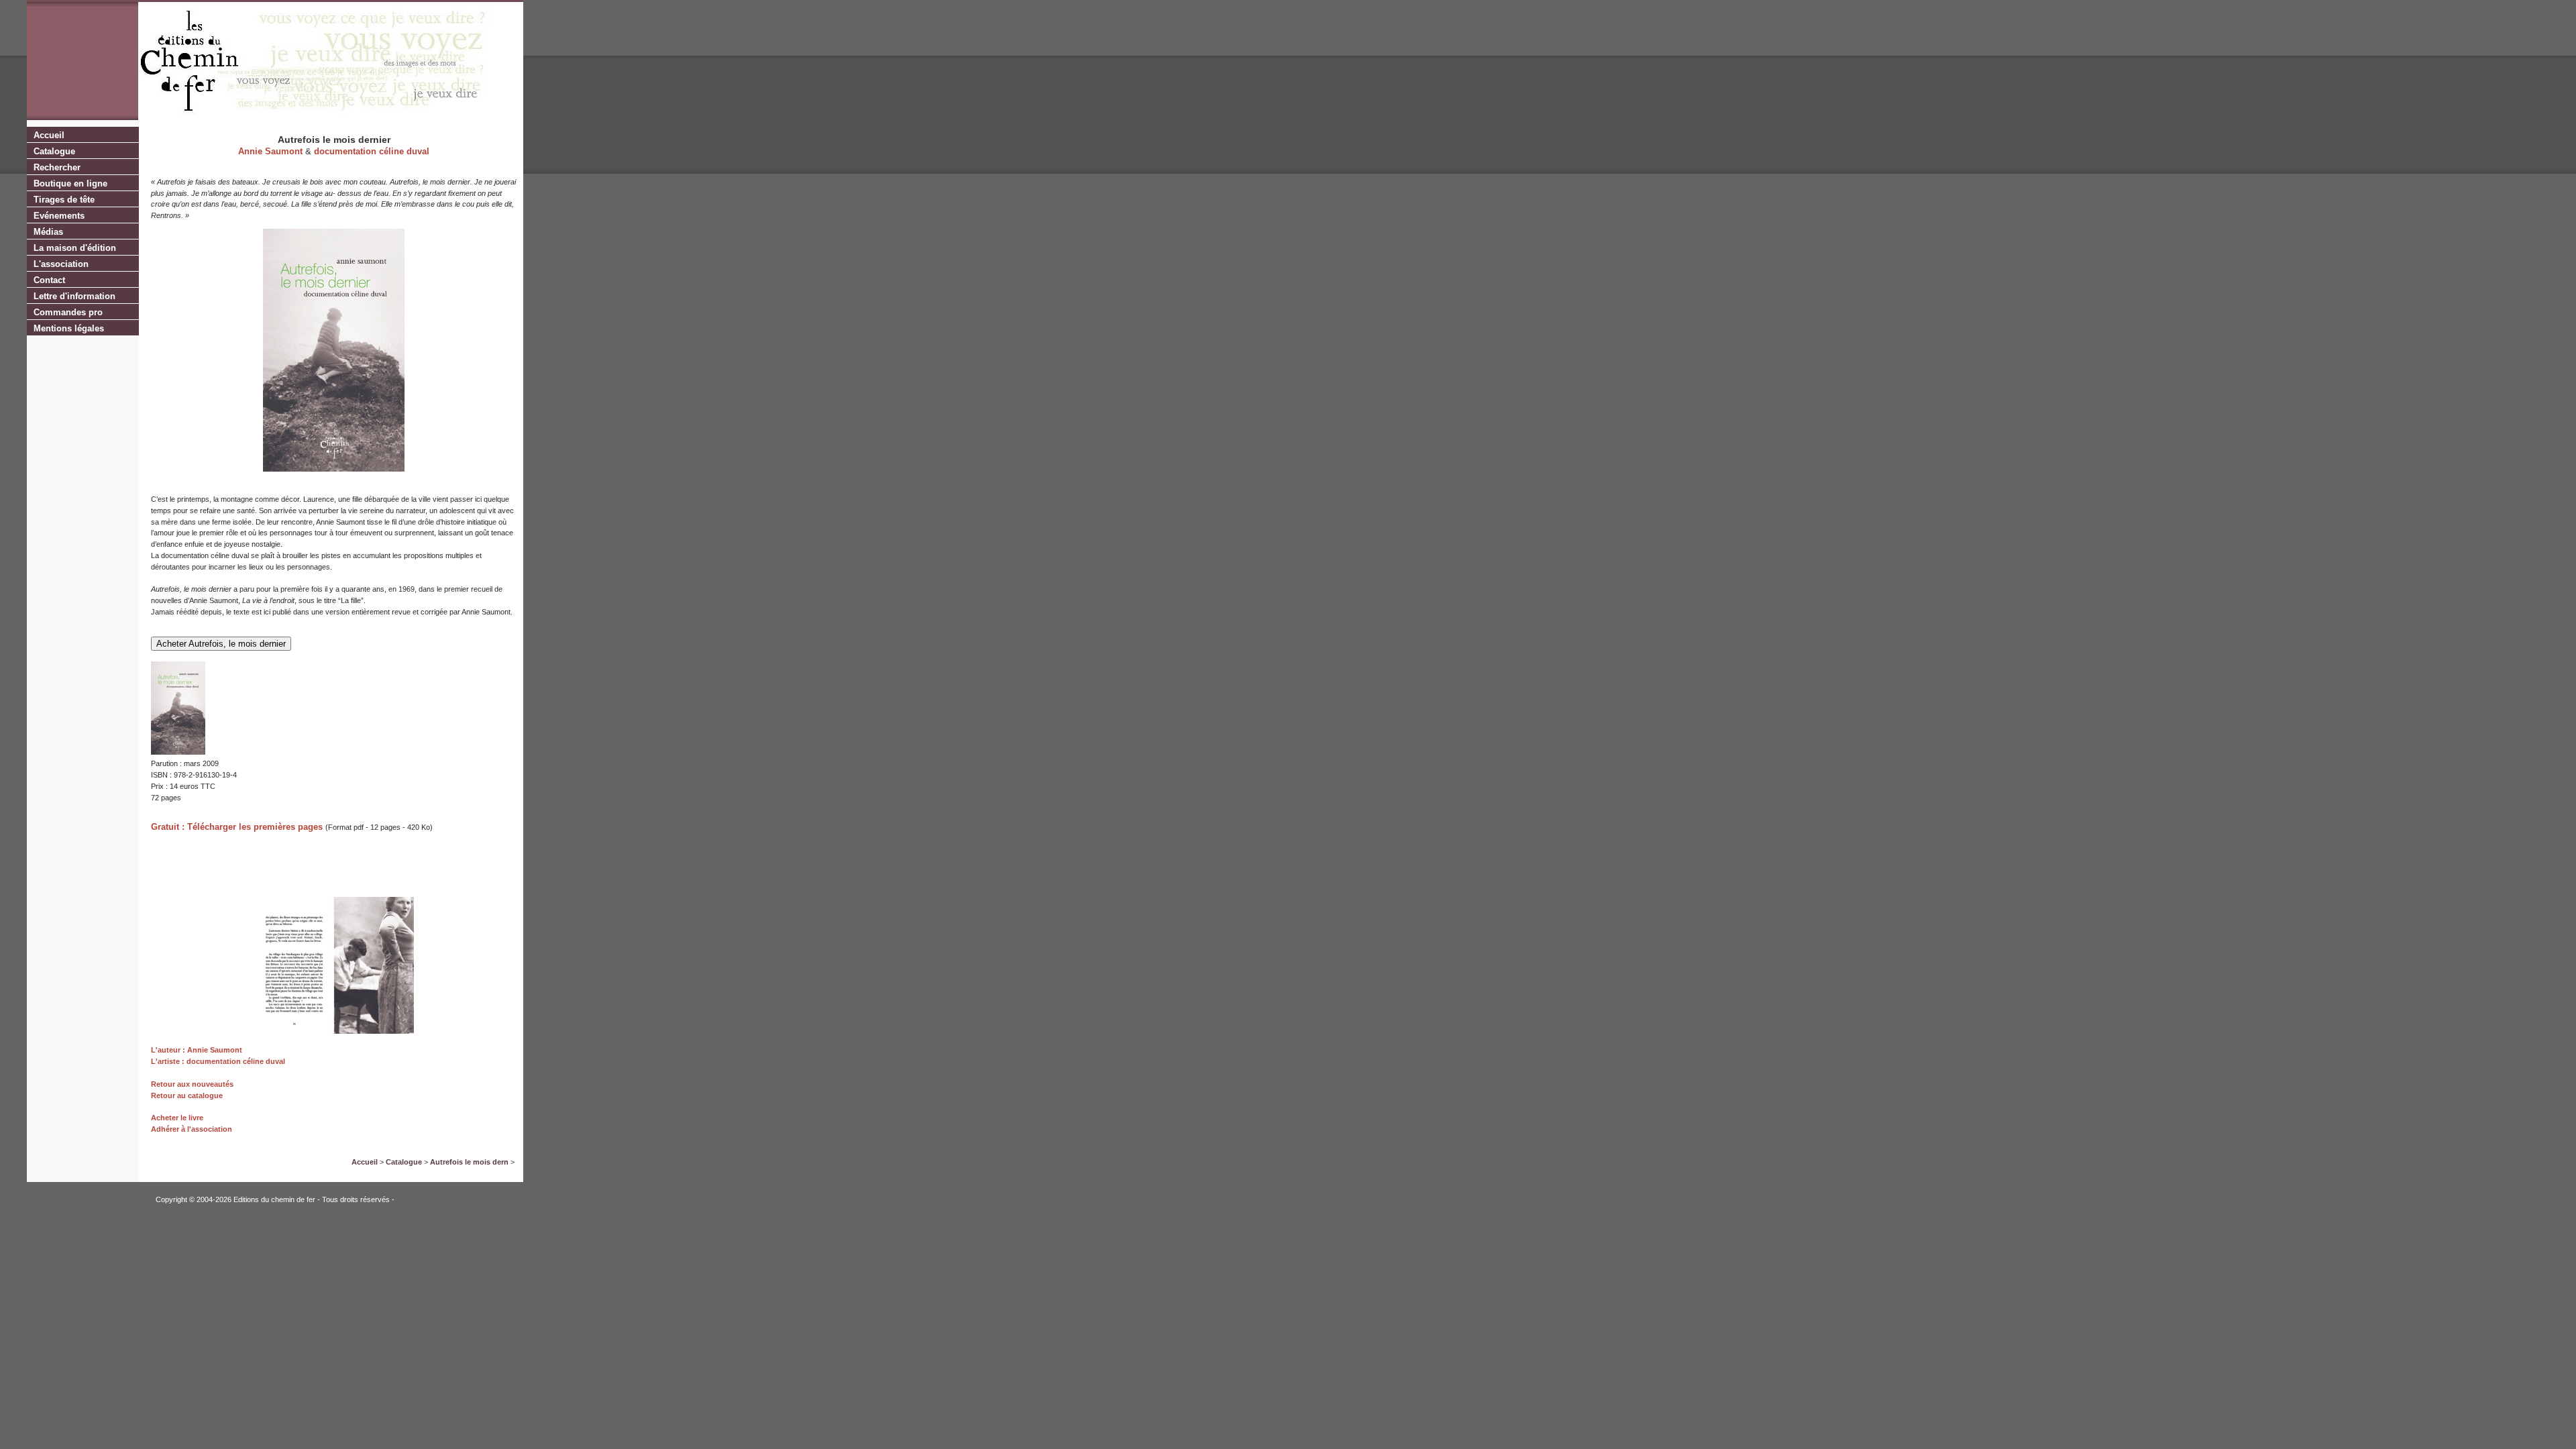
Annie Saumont (270, 151)
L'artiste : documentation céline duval (218, 1061)
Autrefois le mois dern (469, 1162)
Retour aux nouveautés (192, 1084)
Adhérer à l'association (192, 1129)
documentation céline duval (372, 151)
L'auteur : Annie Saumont (197, 1050)
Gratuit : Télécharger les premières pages (237, 827)
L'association (61, 264)
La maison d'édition (75, 248)
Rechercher (57, 167)
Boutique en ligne (70, 183)
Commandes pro (68, 312)
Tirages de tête (64, 200)
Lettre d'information (74, 296)
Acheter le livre (177, 1118)
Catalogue (54, 151)
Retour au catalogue (187, 1095)
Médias (48, 232)
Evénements (59, 216)
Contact (49, 280)
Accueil (49, 135)
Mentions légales (69, 328)
